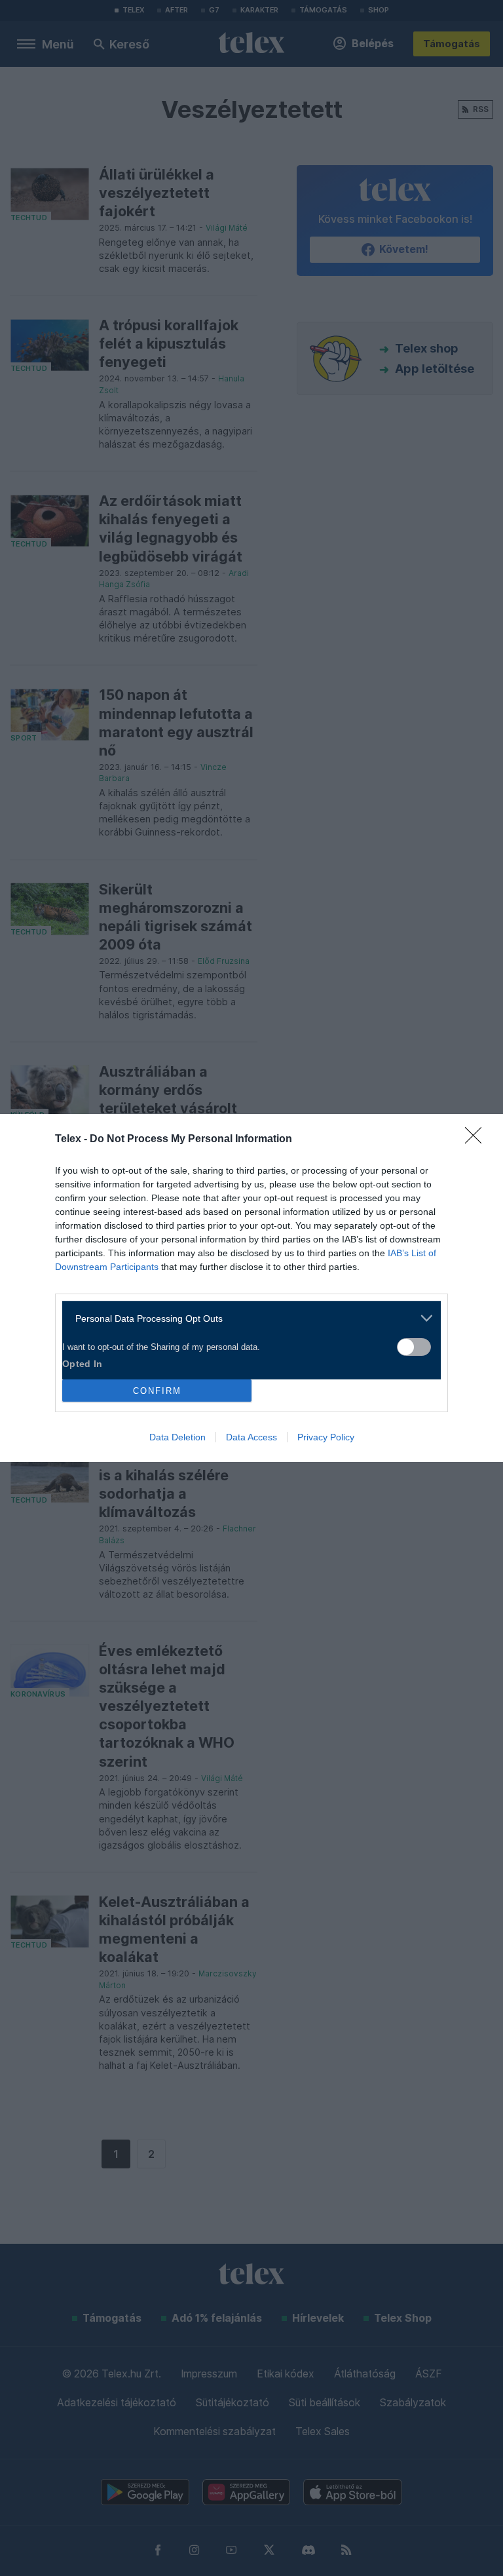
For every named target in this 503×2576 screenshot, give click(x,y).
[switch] (414, 1347)
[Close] (477, 1140)
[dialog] (251, 1288)
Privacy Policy (326, 1437)
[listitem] (247, 1318)
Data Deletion (177, 1437)
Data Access (251, 1437)
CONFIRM (157, 1391)
